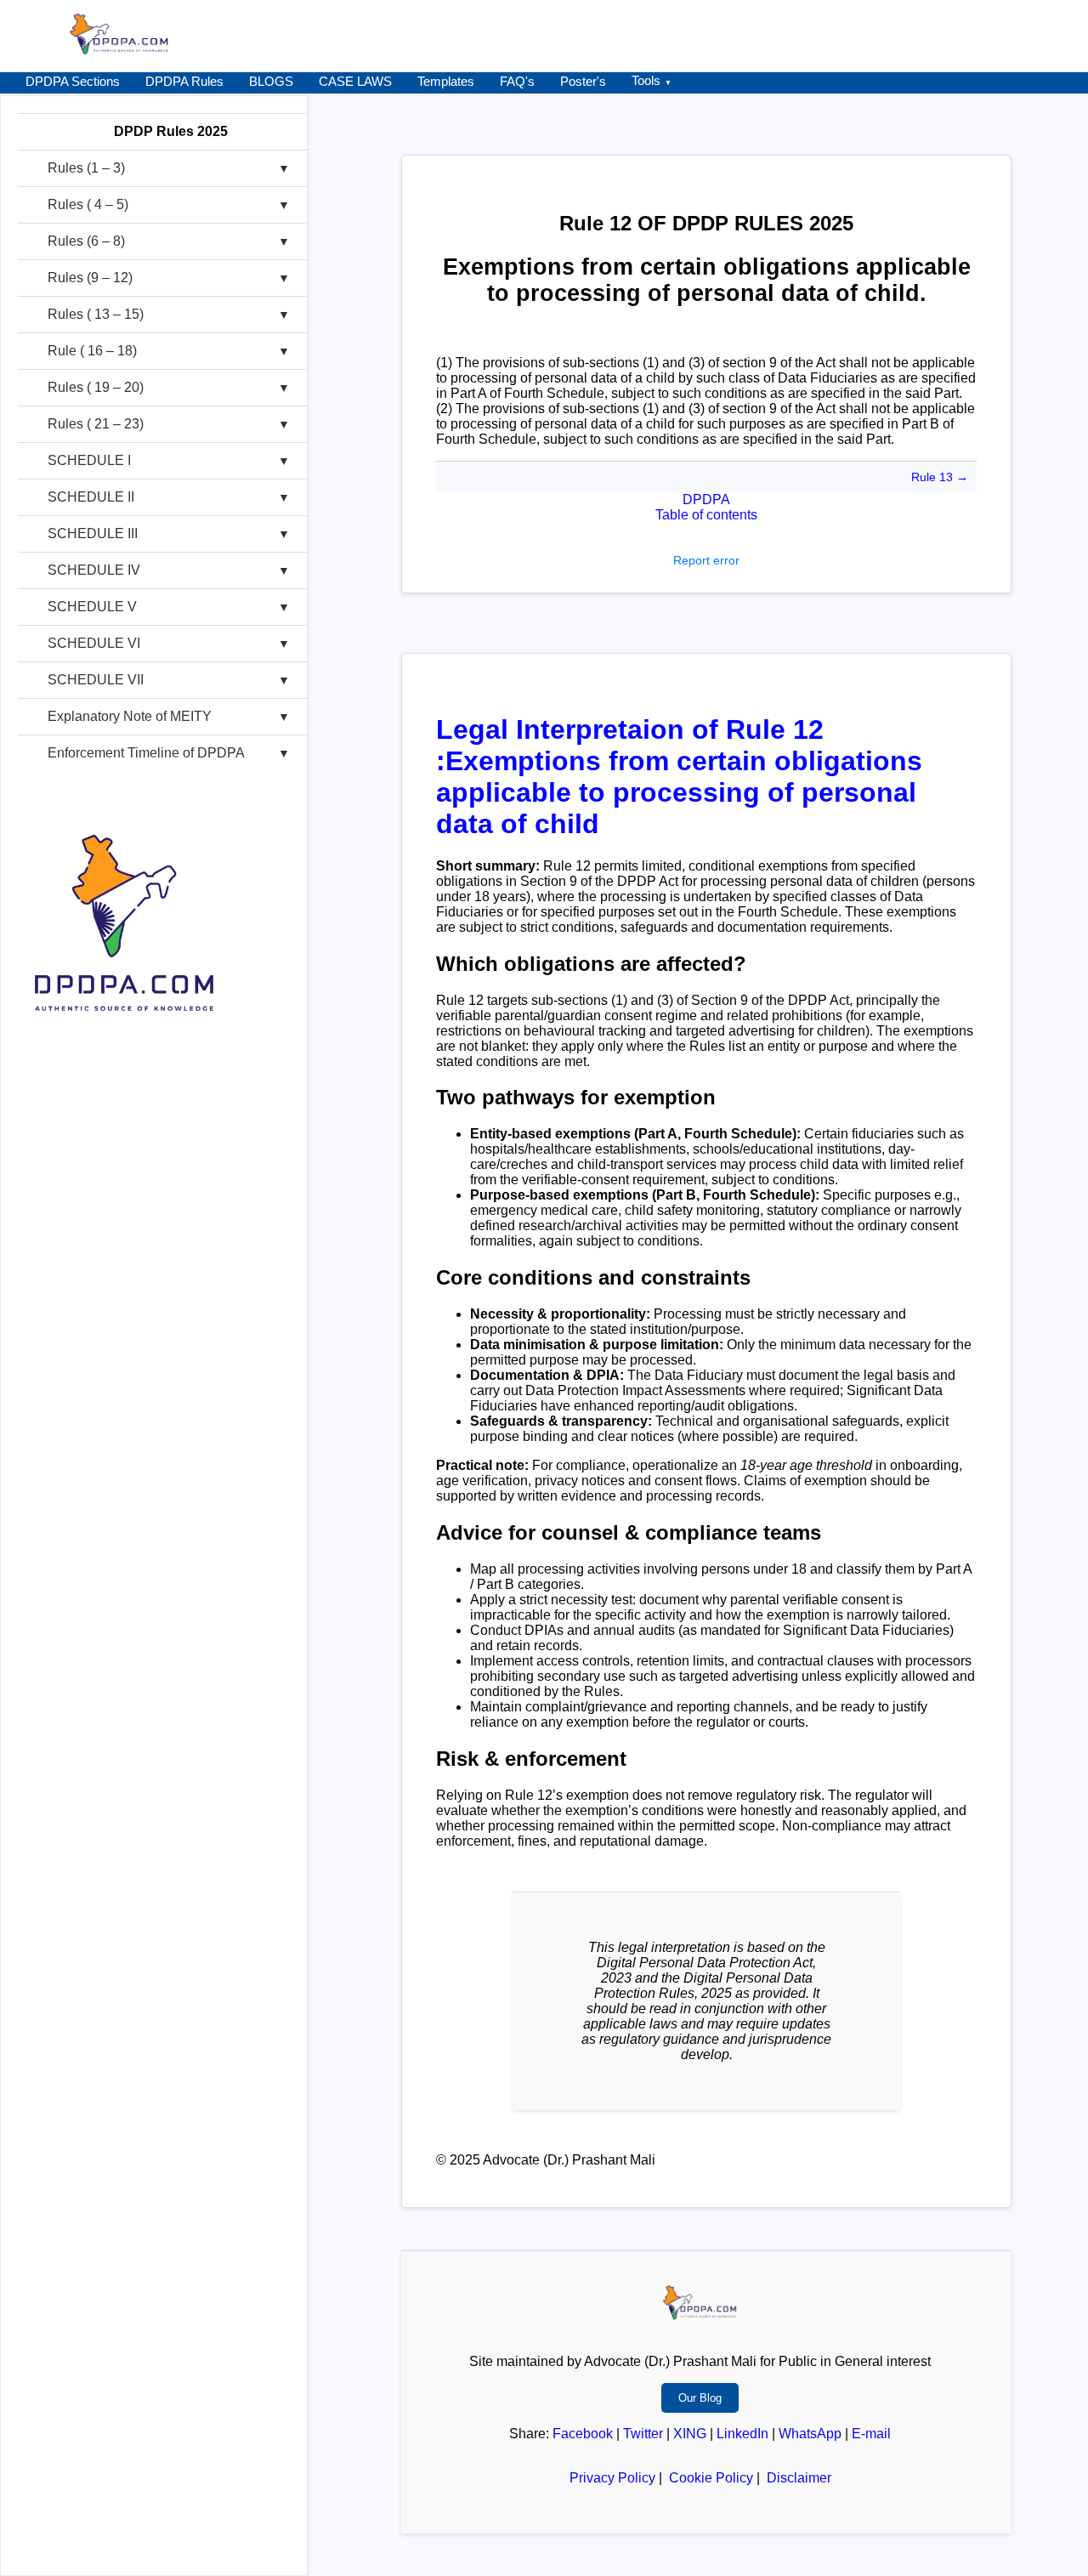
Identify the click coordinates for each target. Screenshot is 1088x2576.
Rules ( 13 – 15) (96, 314)
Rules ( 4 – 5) (88, 204)
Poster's (583, 81)
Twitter (643, 2434)
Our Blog (700, 2398)
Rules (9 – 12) (90, 278)
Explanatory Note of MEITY (130, 716)
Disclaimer (799, 2478)
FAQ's (517, 81)
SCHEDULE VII (96, 680)
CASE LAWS (355, 81)
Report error (706, 560)
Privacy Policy (612, 2478)
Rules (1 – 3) (86, 168)
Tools (646, 80)
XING (690, 2434)
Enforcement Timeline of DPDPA (146, 753)
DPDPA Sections (73, 81)
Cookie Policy (711, 2478)
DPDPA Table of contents (706, 507)
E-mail (871, 2434)
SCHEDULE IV (94, 570)
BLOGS (271, 81)
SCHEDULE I (89, 460)
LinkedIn (742, 2434)
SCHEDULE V (92, 607)
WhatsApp (810, 2434)
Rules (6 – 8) (86, 241)
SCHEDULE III (93, 533)
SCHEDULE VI (94, 643)
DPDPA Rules (184, 81)
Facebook (583, 2434)
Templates (446, 81)
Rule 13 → (940, 477)
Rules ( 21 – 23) (96, 424)
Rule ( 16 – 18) (92, 351)
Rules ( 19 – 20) (96, 387)
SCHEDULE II (91, 497)
